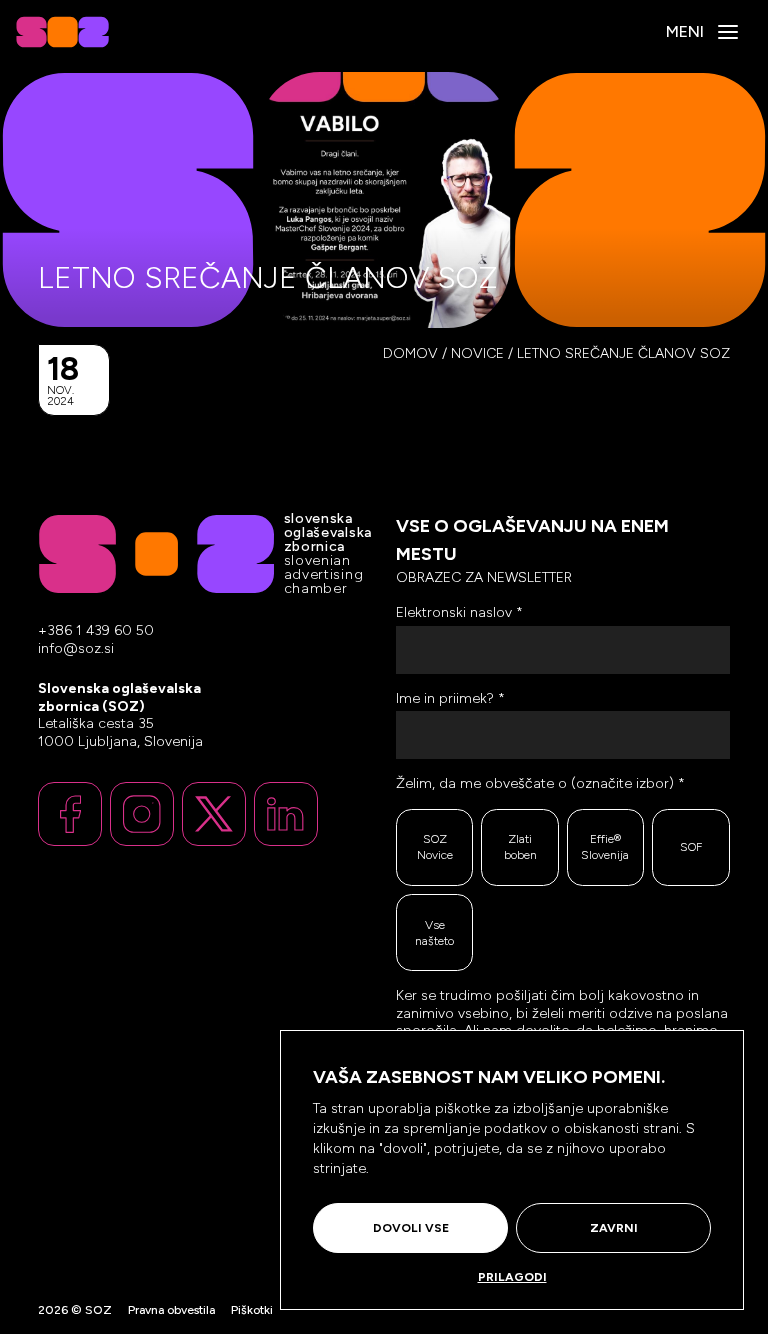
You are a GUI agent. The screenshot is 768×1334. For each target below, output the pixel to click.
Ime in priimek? (450, 698)
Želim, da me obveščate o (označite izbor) (540, 783)
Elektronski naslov (459, 612)
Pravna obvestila (171, 1310)
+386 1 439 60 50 (96, 630)
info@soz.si (76, 649)
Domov (410, 353)
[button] (728, 32)
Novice (477, 353)
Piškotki (252, 1310)
